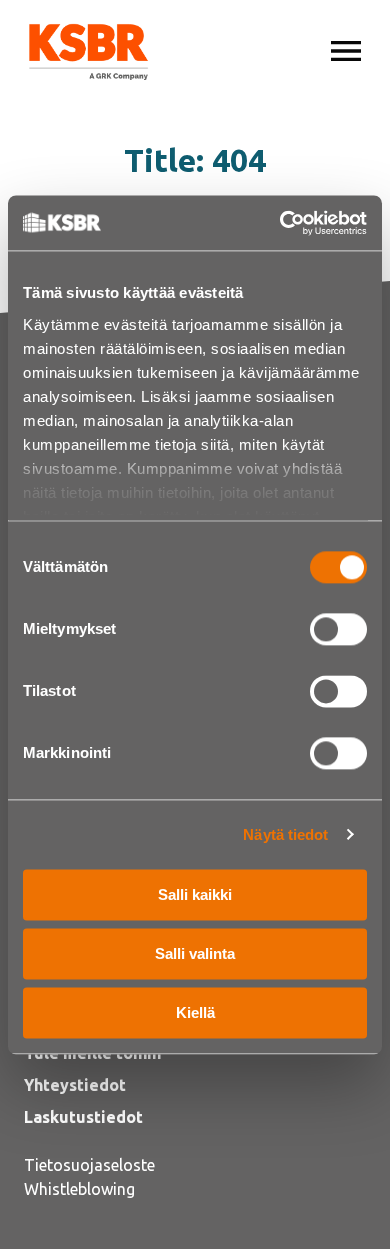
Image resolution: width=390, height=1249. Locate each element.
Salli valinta (195, 953)
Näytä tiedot (285, 834)
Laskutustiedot (83, 1117)
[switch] (338, 629)
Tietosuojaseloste (89, 1165)
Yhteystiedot (75, 1085)
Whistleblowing (79, 1189)
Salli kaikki (195, 894)
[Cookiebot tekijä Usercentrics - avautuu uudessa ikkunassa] (280, 223)
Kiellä (195, 1012)
